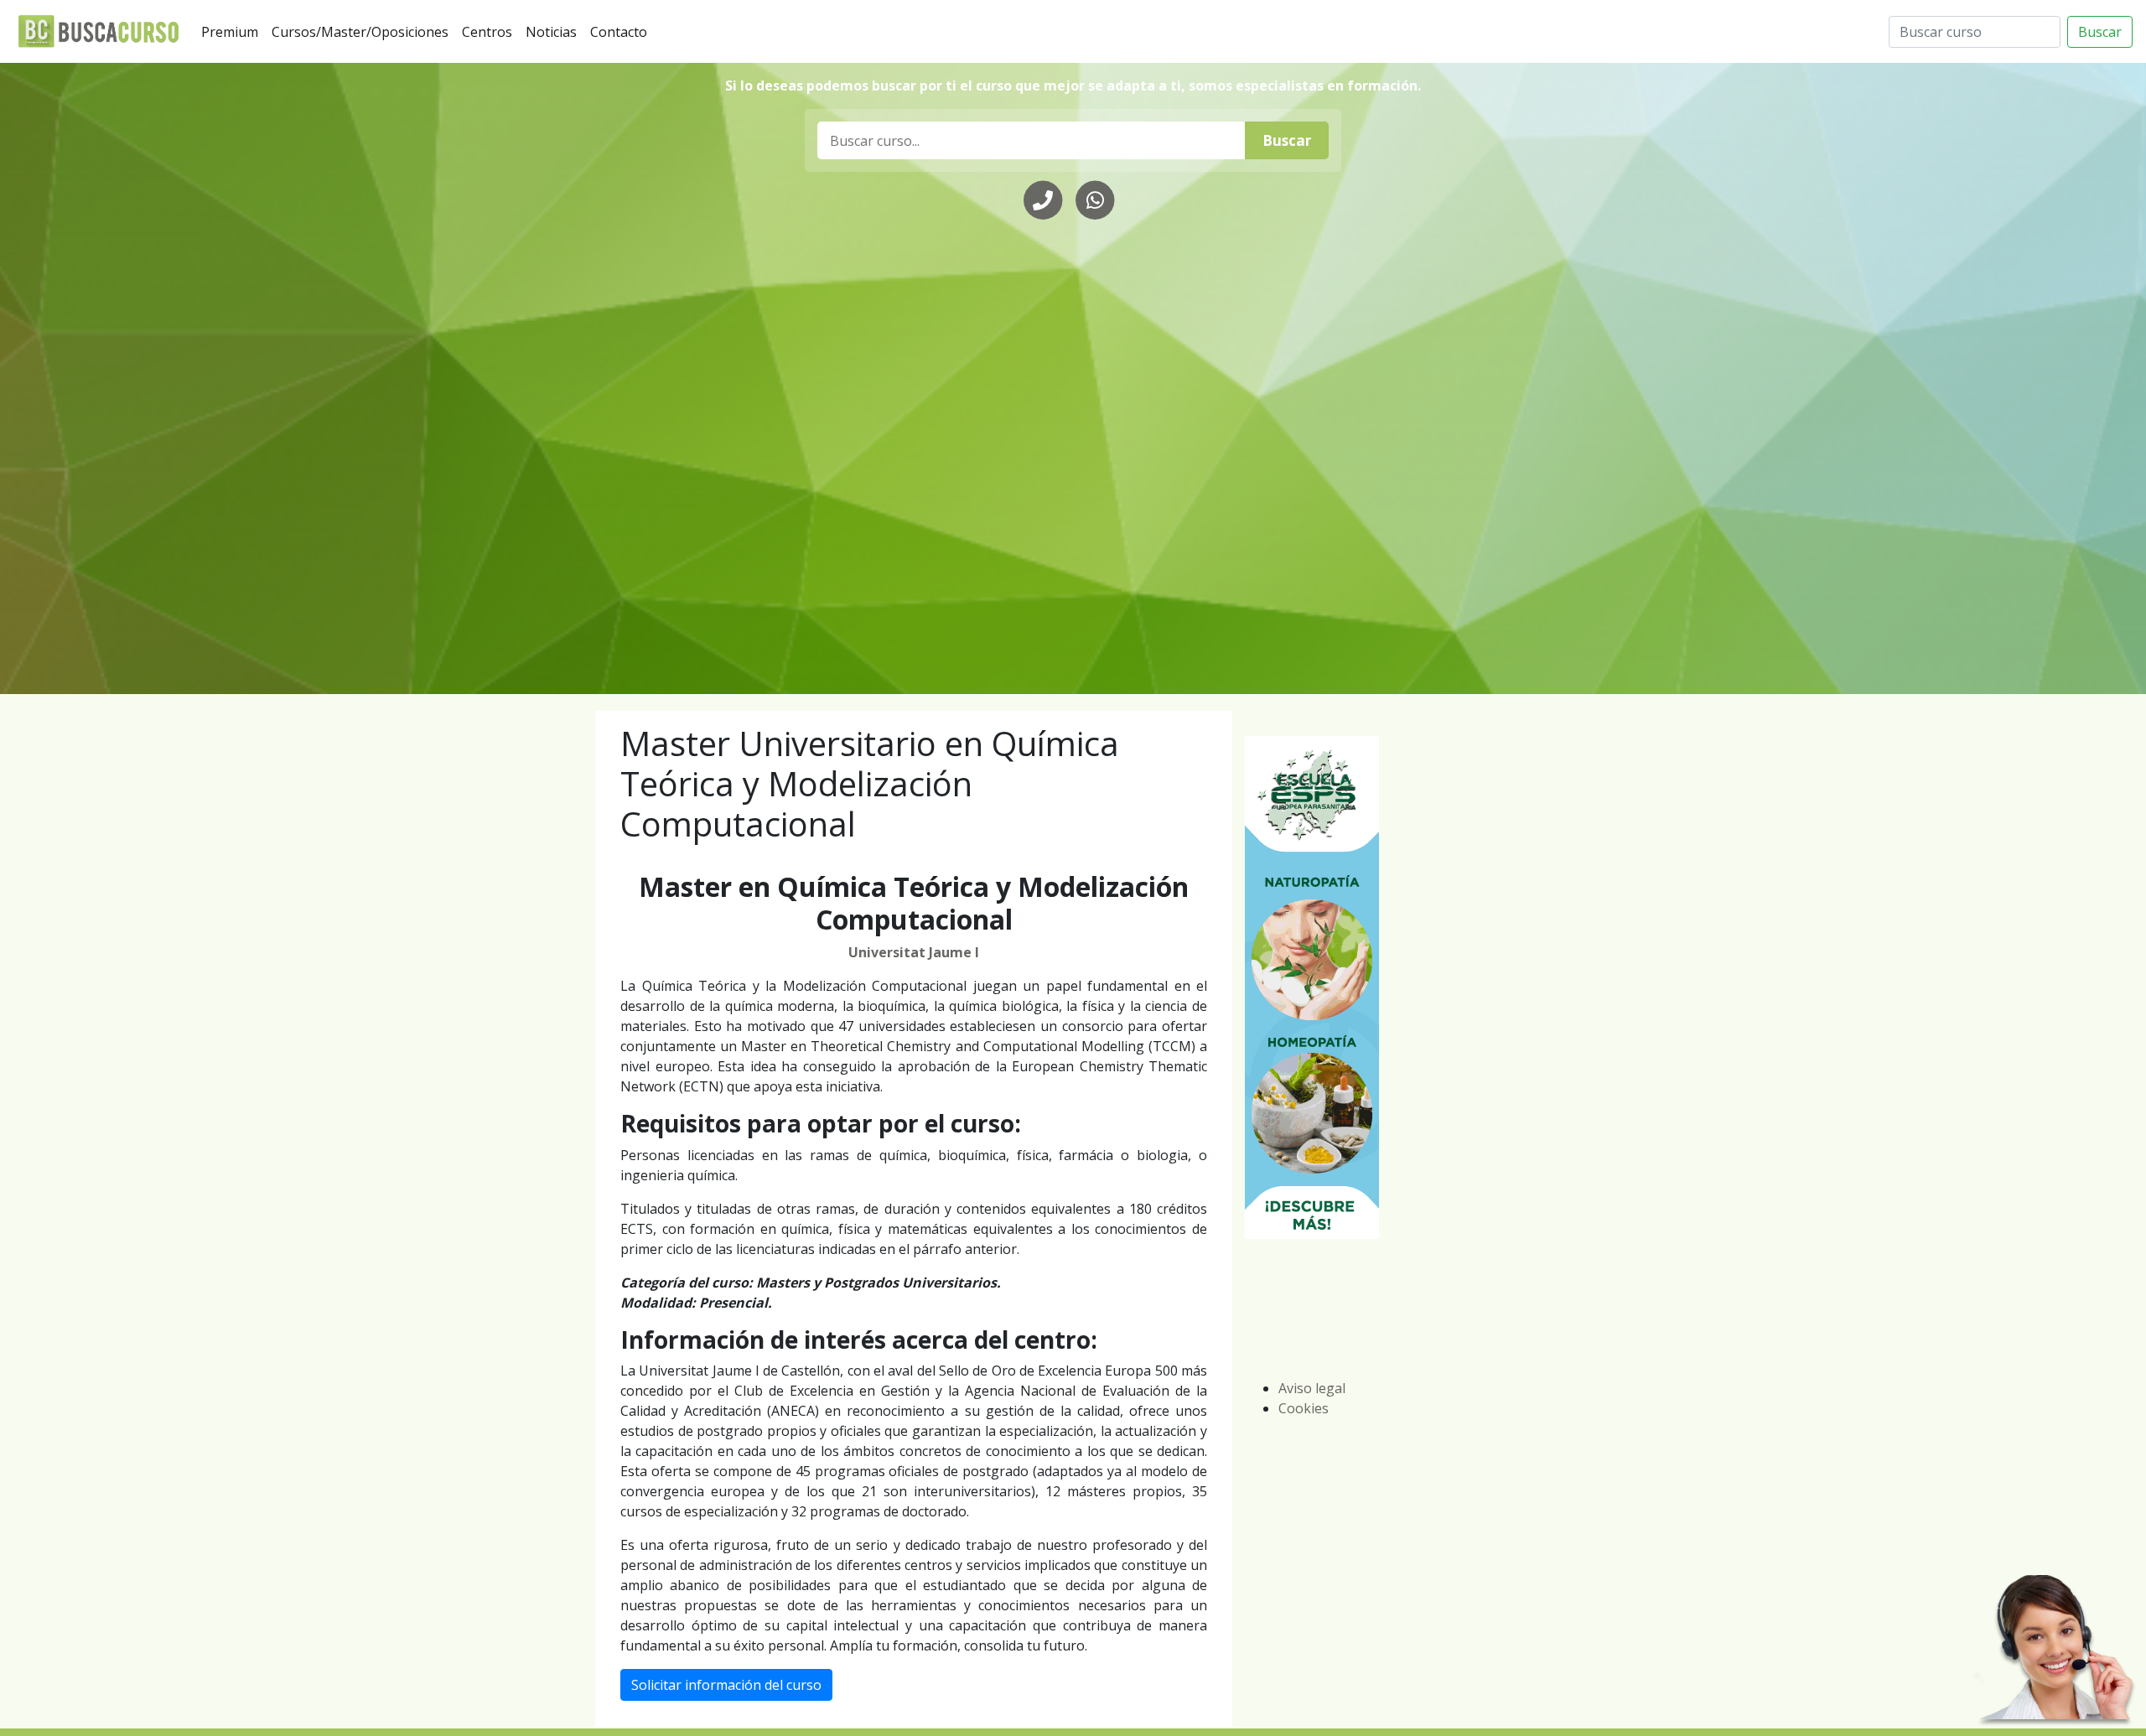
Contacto (622, 31)
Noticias (555, 31)
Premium (233, 31)
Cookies (1304, 1408)
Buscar (2100, 32)
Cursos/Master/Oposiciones (363, 31)
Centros (490, 31)
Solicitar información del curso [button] (726, 1685)
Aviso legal (1312, 1388)
